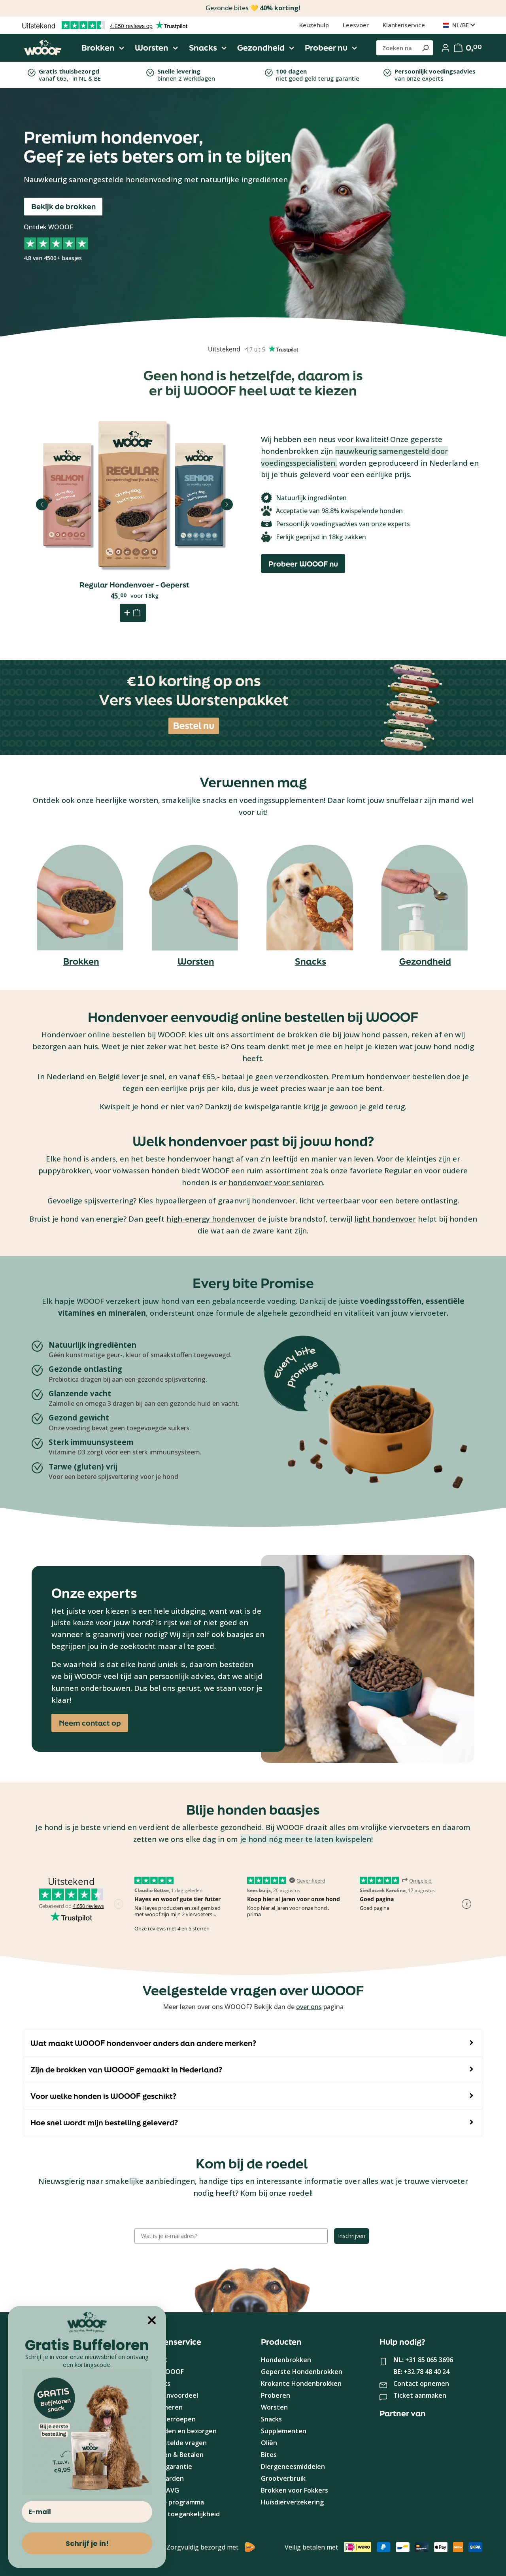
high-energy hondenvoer (211, 1219)
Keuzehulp (314, 25)
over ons (309, 2007)
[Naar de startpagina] (43, 48)
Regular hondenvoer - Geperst (134, 585)
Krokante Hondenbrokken (301, 2383)
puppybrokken (65, 1170)
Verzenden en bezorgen (179, 2431)
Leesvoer (356, 25)
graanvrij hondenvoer (257, 1200)
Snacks (311, 961)
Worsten (196, 961)
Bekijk (134, 535)
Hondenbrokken (286, 2360)
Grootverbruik (283, 2478)
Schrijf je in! (87, 2543)
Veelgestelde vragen (175, 2443)
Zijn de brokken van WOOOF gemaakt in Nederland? (126, 2070)
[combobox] (397, 48)
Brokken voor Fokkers (295, 2490)
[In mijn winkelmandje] (133, 613)
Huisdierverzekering (292, 2502)
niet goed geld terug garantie (318, 75)
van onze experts (435, 75)
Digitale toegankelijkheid (181, 2514)
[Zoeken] (425, 48)
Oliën (269, 2443)
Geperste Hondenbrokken (302, 2372)
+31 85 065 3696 (429, 2360)
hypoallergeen (181, 1200)
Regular (398, 1170)
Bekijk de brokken (63, 206)
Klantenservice (404, 25)
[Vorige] (42, 504)
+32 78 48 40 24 (427, 2372)
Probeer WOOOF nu (303, 564)
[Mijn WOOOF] (446, 48)
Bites (269, 2455)
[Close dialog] (152, 2320)
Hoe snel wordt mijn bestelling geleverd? (104, 2123)
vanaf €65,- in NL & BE (70, 75)
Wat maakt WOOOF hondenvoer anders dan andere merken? (143, 2043)
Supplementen (284, 2431)
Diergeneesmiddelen (293, 2466)
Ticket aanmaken (420, 2395)
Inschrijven (352, 2236)
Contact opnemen (421, 2383)
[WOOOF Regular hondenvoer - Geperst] (134, 495)
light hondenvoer (385, 1219)
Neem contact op (90, 1723)
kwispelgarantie (273, 1106)
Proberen (276, 2395)
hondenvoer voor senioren (276, 1182)
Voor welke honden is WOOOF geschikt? (103, 2096)
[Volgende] (227, 504)
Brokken (81, 961)
